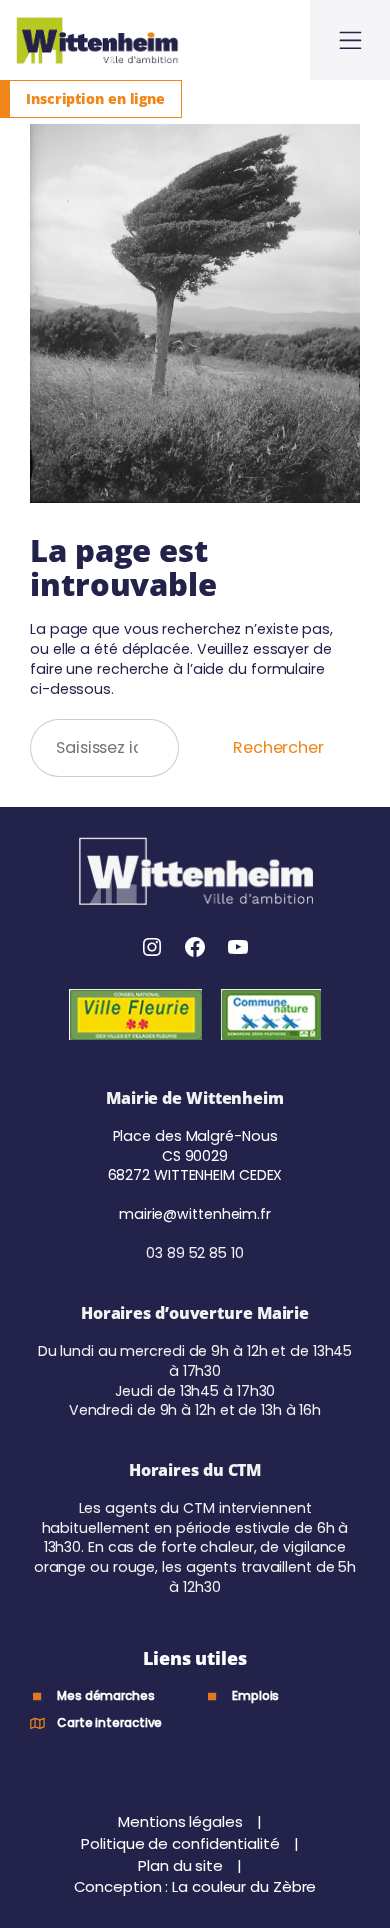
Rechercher (278, 747)
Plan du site (182, 1865)
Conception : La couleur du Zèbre (195, 1886)
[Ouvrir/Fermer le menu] (350, 40)
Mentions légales (182, 1821)
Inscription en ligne (95, 98)
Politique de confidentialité (182, 1843)
